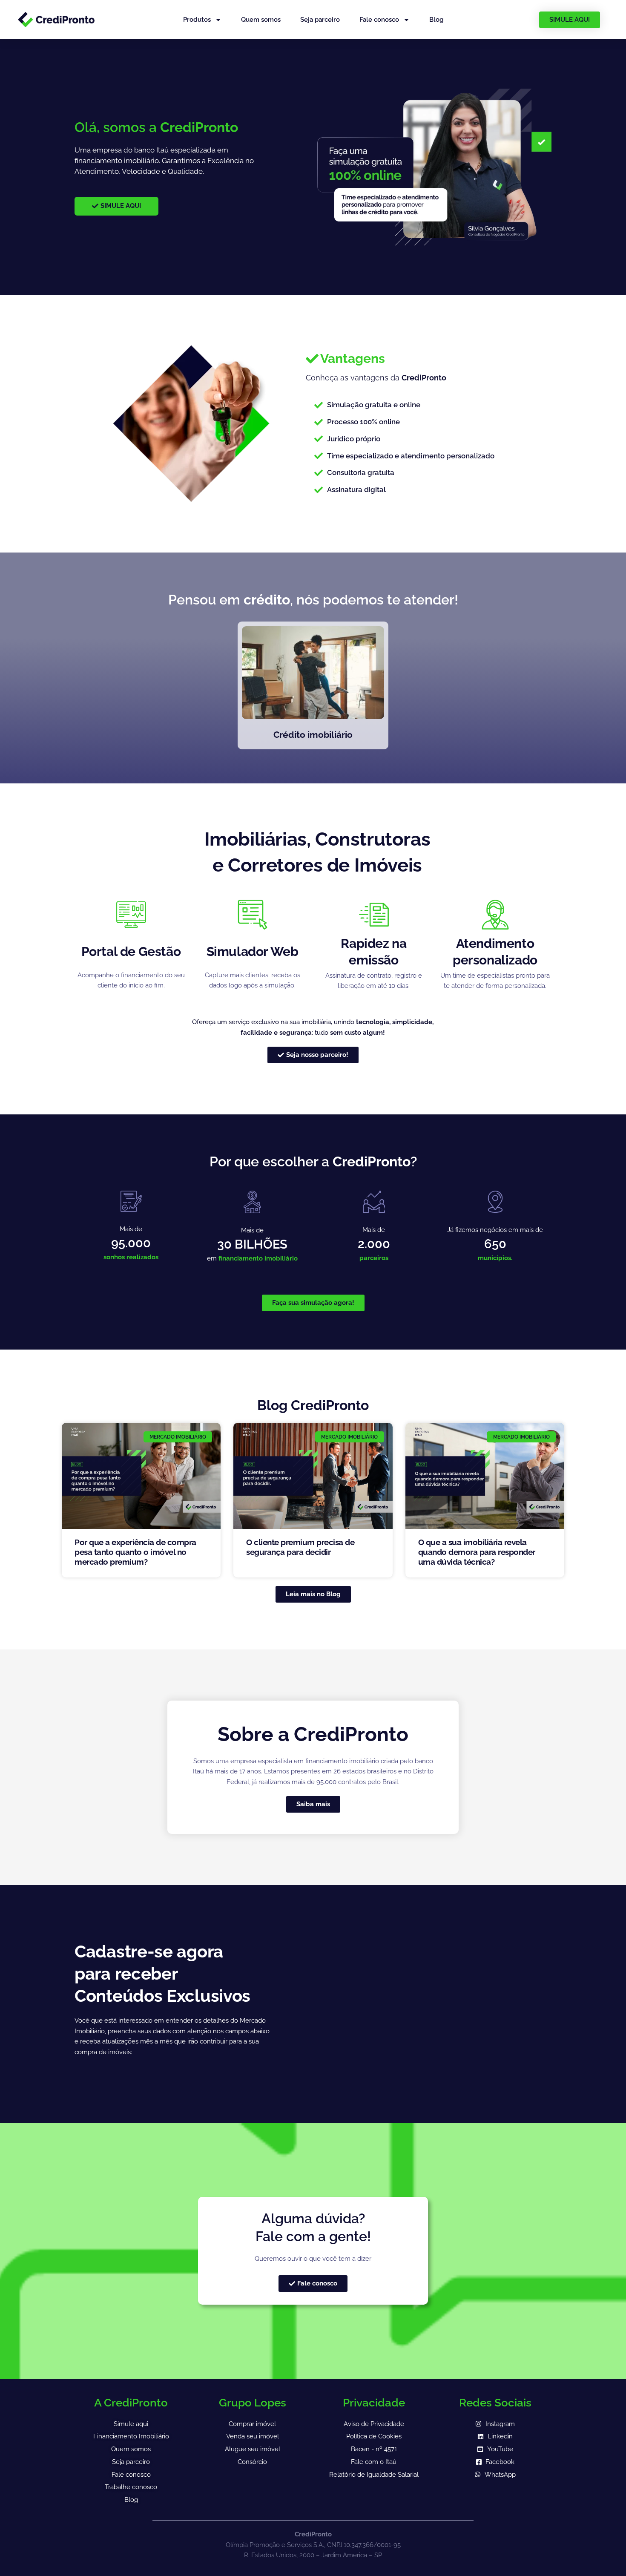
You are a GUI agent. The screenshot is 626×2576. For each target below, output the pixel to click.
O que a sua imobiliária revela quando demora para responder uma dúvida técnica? (477, 1552)
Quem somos (261, 20)
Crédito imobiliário (313, 735)
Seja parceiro (320, 20)
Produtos (197, 20)
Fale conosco (379, 20)
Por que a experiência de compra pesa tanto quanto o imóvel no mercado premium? (135, 1552)
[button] (345, 359)
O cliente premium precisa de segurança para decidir (300, 1547)
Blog (436, 20)
